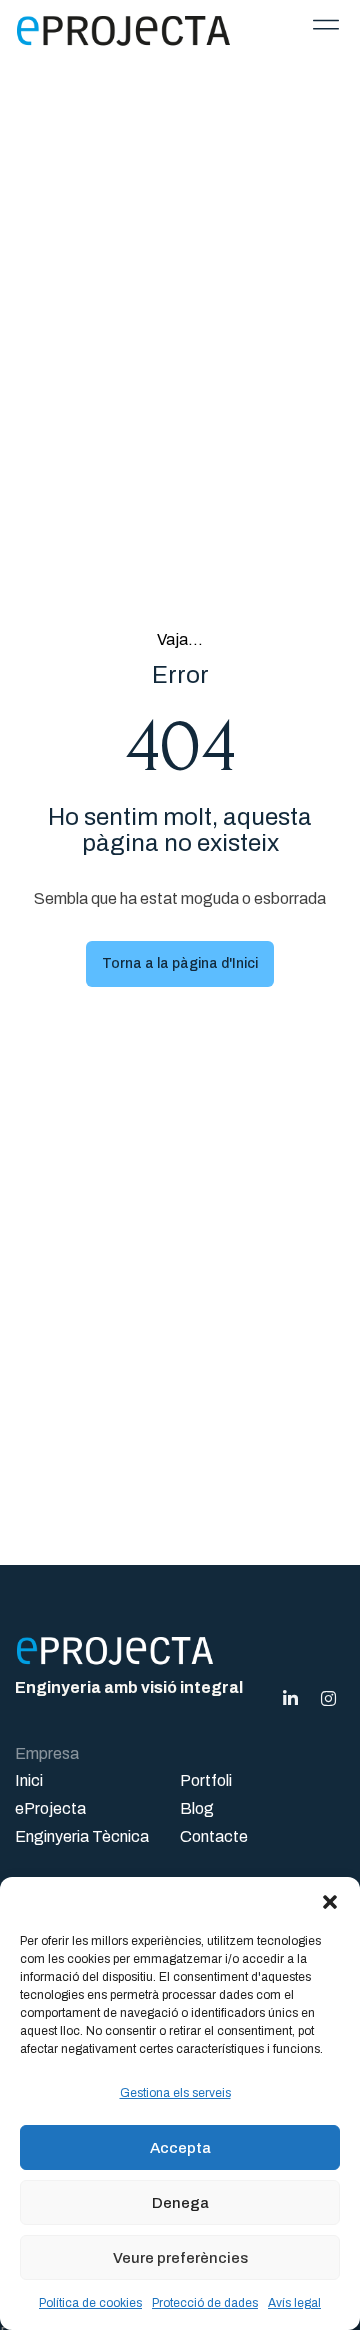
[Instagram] (328, 1699)
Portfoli (206, 1780)
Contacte (214, 1836)
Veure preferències (180, 2258)
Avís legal (294, 2303)
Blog (197, 1808)
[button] (330, 1902)
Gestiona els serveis (175, 2093)
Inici (29, 1780)
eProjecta (50, 1808)
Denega (180, 2203)
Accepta (180, 2148)
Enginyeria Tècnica (82, 1836)
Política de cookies (90, 2303)
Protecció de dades (205, 2303)
